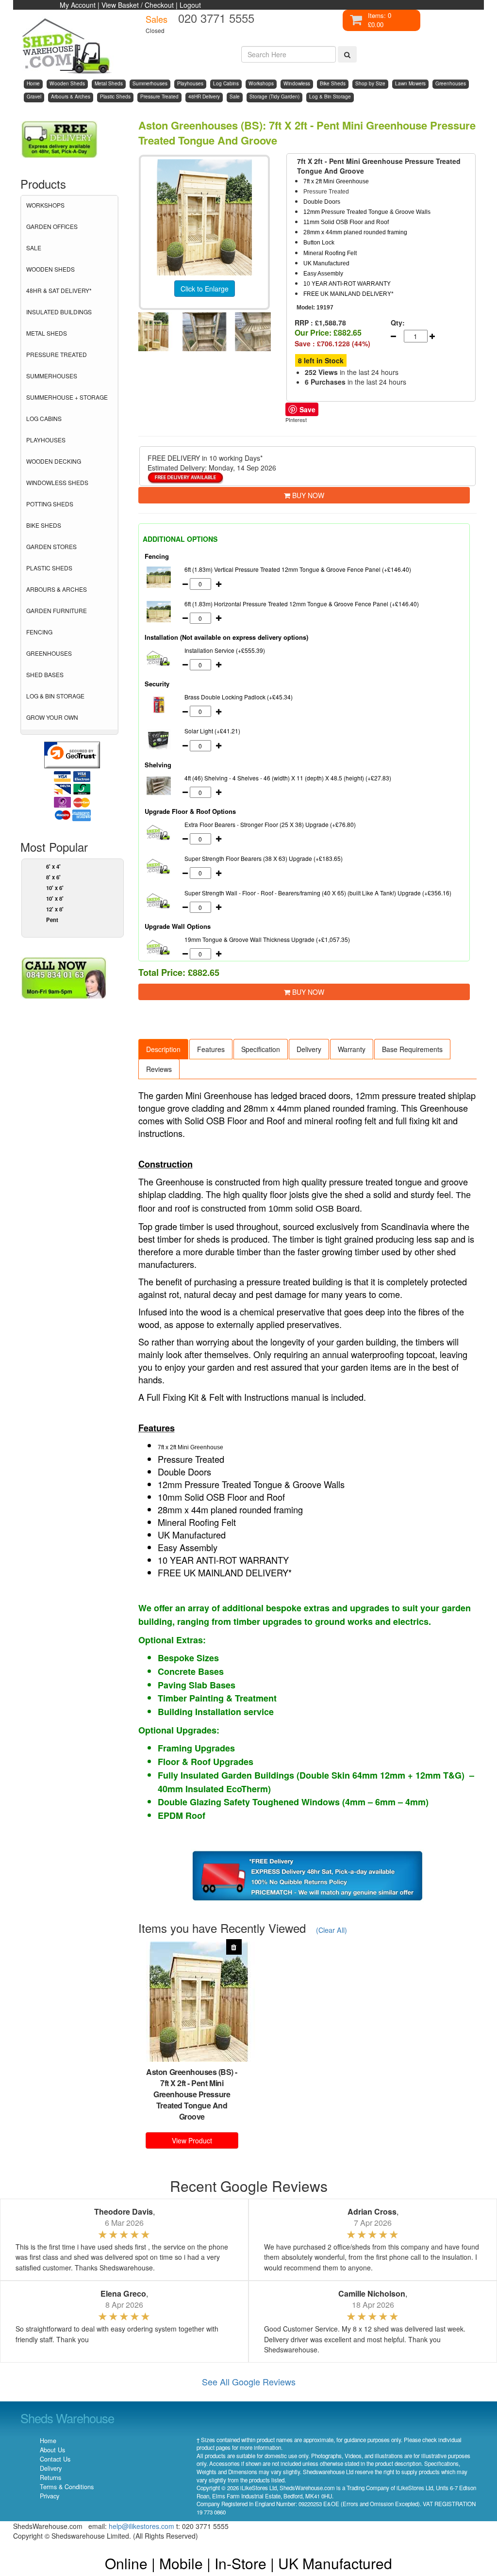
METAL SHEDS (47, 333)
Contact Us (55, 2459)
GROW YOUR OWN (52, 717)
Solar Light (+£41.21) (212, 731)
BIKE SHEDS (44, 525)
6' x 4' (53, 866)
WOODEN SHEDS (50, 269)
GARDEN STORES (51, 546)
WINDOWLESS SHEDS (57, 482)
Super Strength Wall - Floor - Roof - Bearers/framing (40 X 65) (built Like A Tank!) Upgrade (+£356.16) (318, 893)
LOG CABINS (44, 418)
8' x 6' (53, 877)
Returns (50, 2478)
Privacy (50, 2496)
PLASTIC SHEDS (49, 568)
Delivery (309, 1049)
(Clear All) (331, 1930)
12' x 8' (55, 909)
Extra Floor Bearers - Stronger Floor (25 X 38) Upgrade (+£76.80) (270, 824)
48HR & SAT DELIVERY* (59, 290)
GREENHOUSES (49, 653)
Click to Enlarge (205, 289)
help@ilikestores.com (141, 2526)
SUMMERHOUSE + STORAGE (67, 397)
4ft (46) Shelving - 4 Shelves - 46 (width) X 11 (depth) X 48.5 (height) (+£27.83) (288, 778)
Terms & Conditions (67, 2487)
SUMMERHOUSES (52, 376)
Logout (190, 5)
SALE (34, 248)
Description (163, 1049)
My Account (78, 5)
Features (211, 1049)
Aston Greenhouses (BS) (190, 2072)
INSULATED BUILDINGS (59, 312)
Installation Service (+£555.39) (225, 650)
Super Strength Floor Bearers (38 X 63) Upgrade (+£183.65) (264, 858)
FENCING (39, 632)
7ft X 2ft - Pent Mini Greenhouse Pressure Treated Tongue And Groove (192, 2100)
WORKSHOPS (45, 205)
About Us (52, 2450)
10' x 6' (55, 888)
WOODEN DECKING (54, 461)
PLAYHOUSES (46, 440)
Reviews (159, 1069)
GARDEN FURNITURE (57, 610)
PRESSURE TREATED (57, 354)
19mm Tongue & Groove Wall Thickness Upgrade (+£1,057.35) (267, 939)
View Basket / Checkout (138, 5)
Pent (52, 920)
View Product (192, 2140)
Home (48, 2441)
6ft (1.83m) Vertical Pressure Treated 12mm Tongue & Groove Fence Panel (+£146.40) (298, 569)
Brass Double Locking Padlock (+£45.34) (239, 697)
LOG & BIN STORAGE (55, 696)
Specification (261, 1049)
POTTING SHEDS (50, 504)
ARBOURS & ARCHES (57, 589)
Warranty (352, 1049)
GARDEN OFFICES (52, 226)
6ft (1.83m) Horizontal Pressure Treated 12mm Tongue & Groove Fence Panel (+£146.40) (302, 604)
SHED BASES (45, 674)
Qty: (396, 323)
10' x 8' (55, 898)
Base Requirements (412, 1049)
